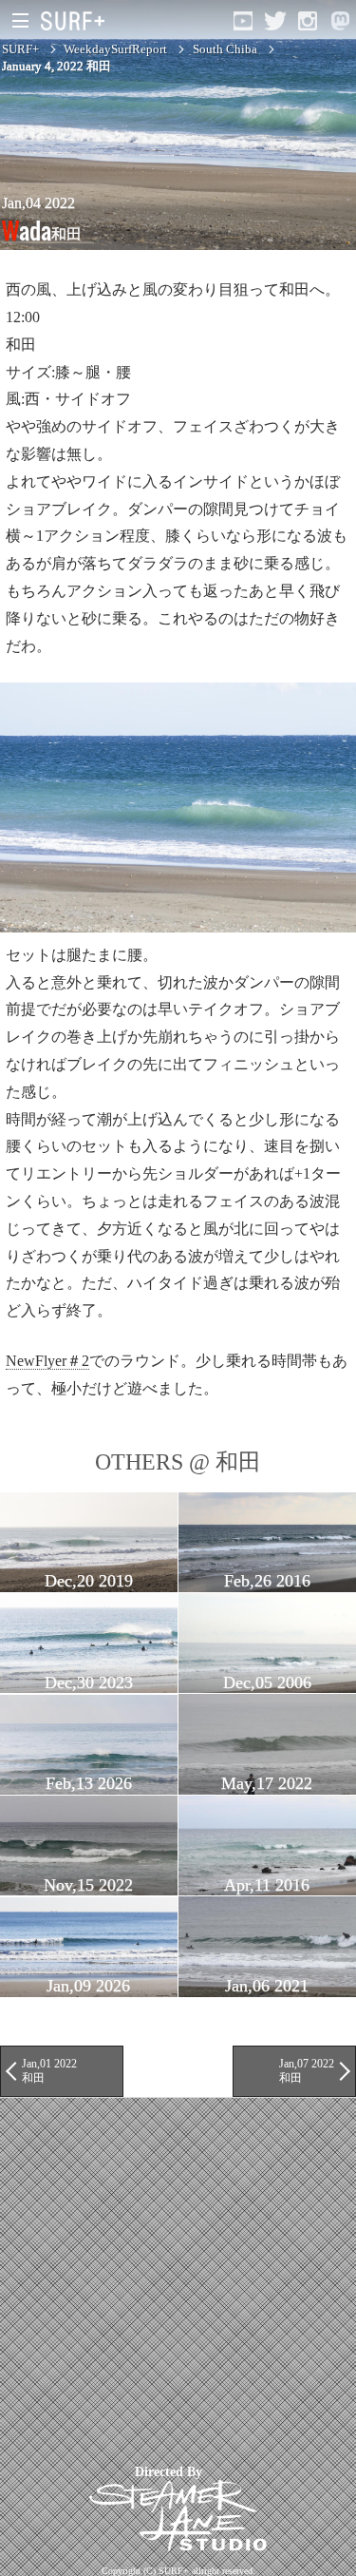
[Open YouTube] (243, 21)
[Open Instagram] (308, 21)
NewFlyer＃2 (47, 1361)
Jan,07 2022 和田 (307, 2070)
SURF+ (20, 49)
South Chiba (225, 49)
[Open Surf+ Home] (77, 21)
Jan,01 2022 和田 (49, 2070)
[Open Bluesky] (340, 21)
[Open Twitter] (275, 21)
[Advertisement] (178, 2276)
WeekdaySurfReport (115, 49)
